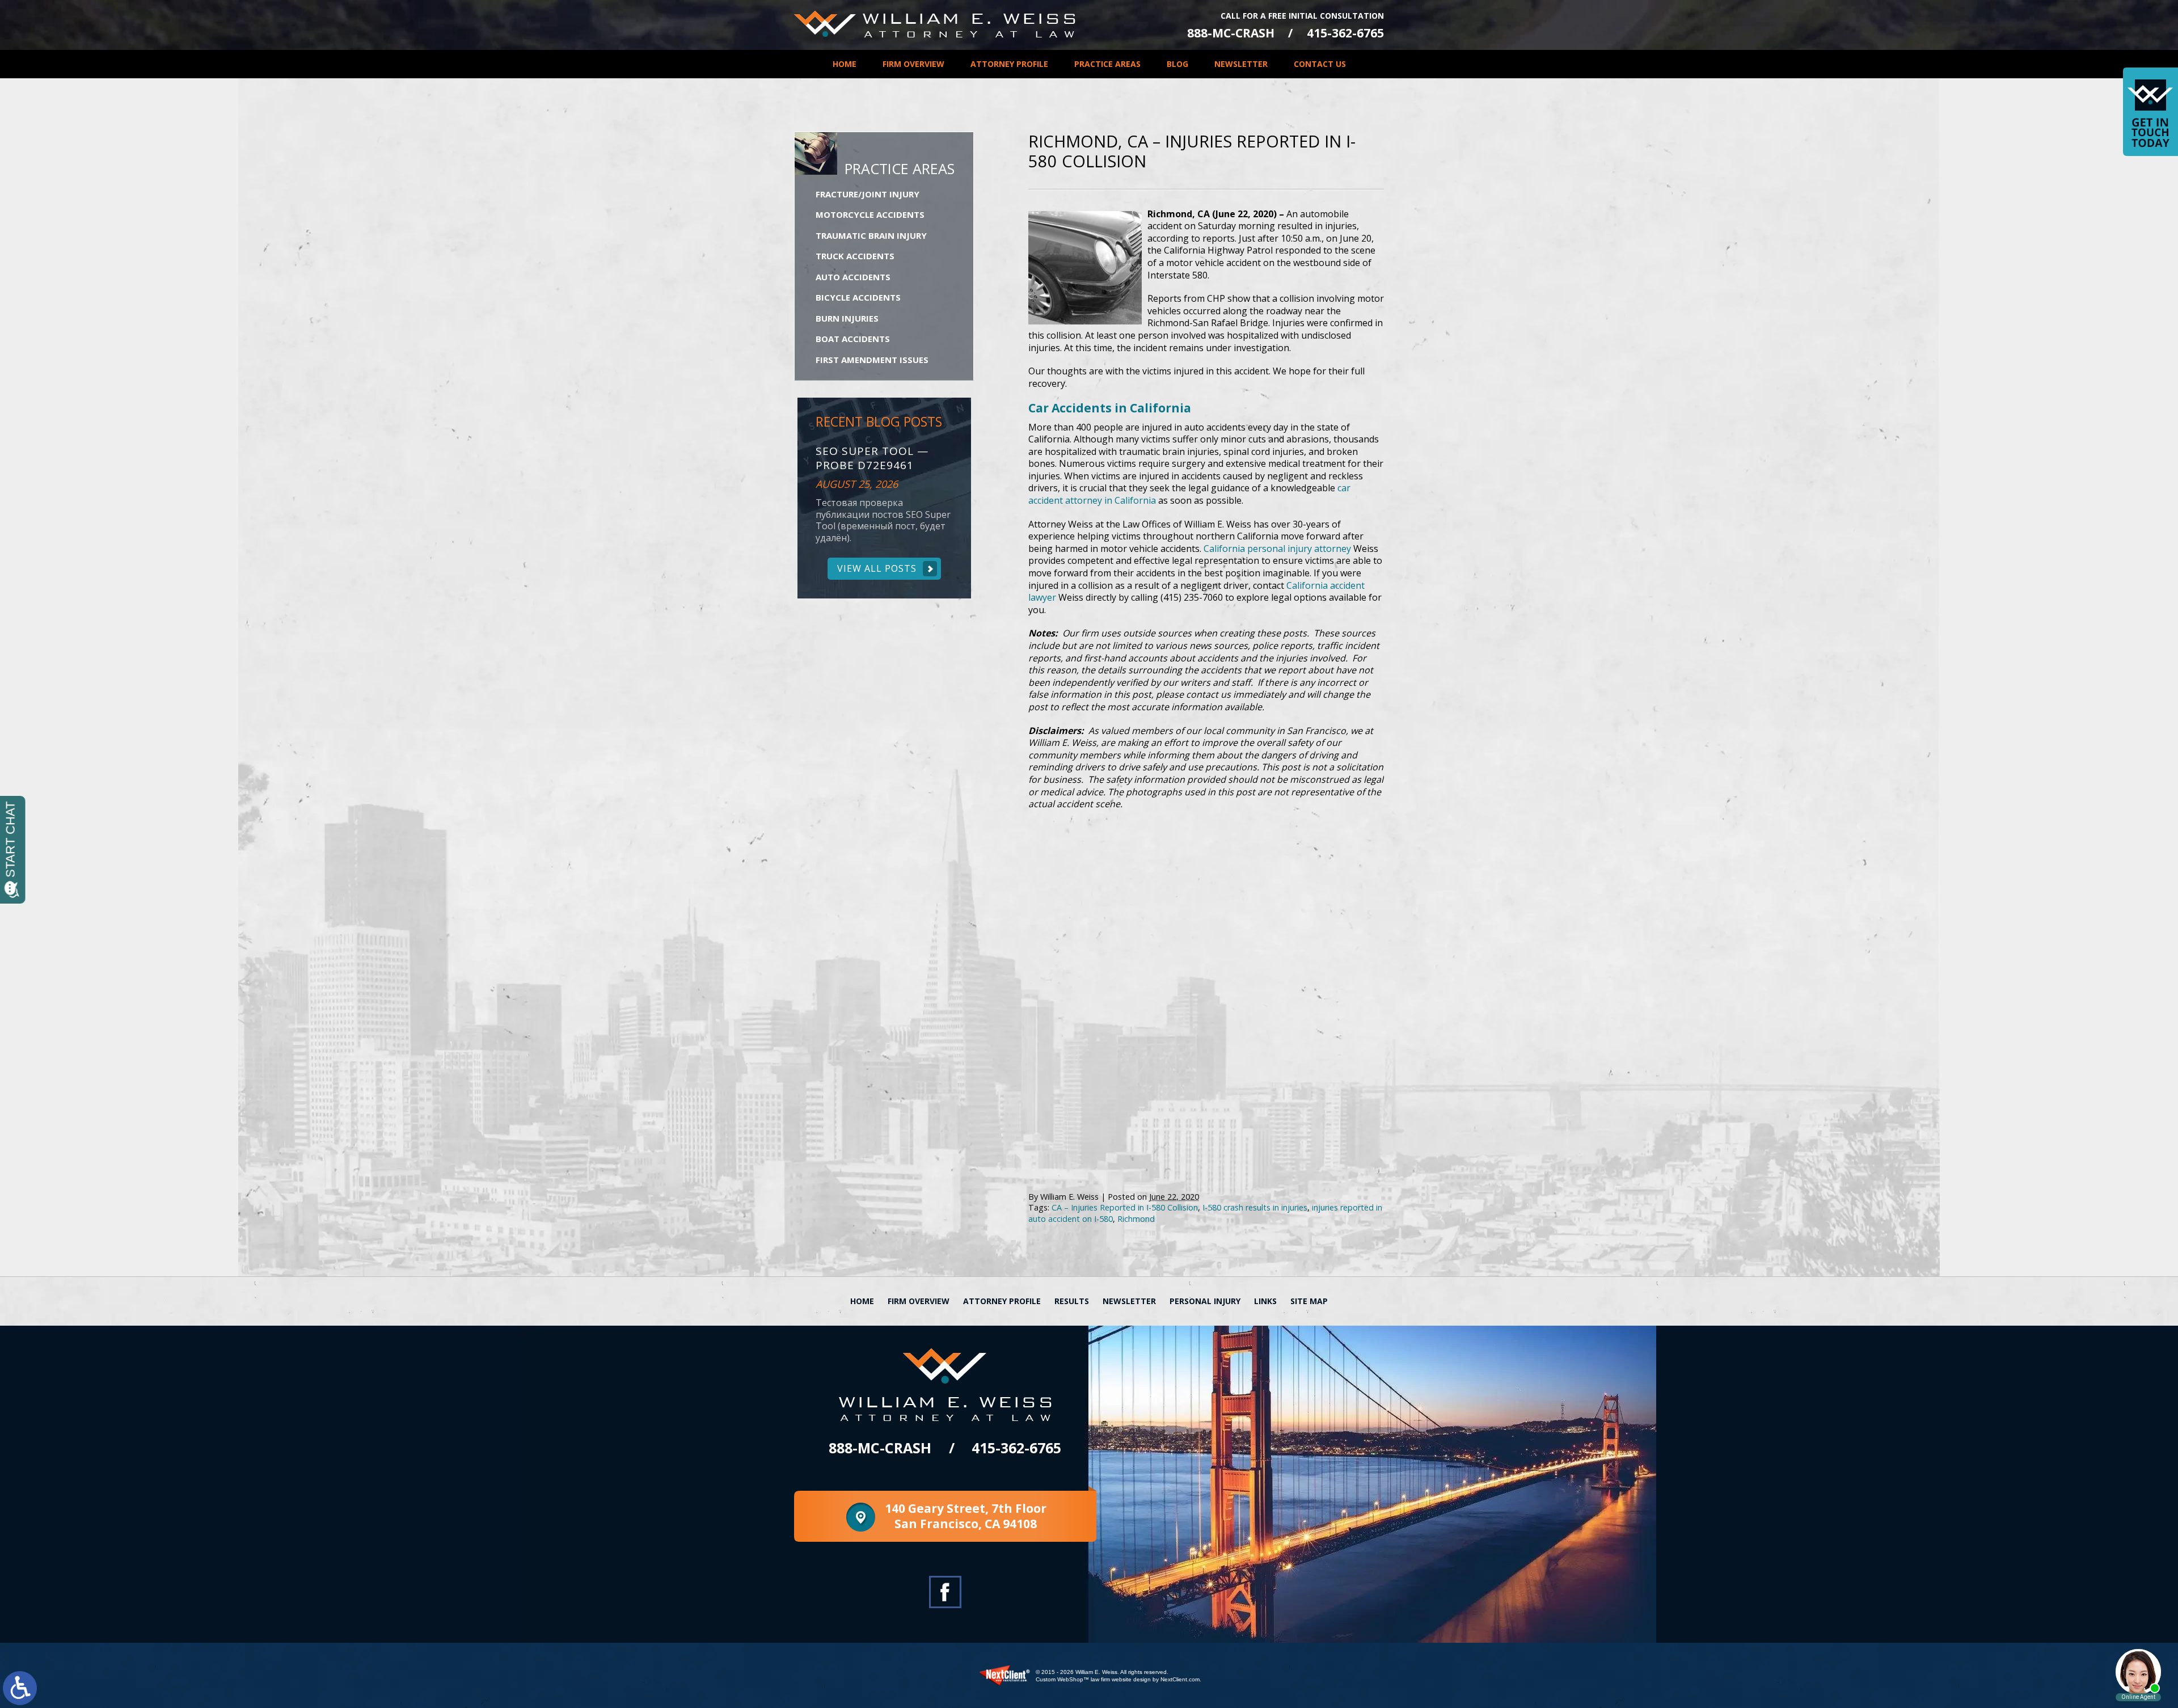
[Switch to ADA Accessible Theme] (20, 1688)
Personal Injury (1205, 1301)
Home (845, 64)
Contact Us (1320, 64)
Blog (1177, 64)
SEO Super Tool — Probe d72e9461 (872, 458)
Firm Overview (913, 64)
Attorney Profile (1009, 64)
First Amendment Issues (872, 360)
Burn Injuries (847, 318)
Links (1265, 1301)
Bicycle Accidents (858, 297)
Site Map (1309, 1301)
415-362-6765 (1345, 33)
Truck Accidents (855, 256)
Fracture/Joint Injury (868, 194)
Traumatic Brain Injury (871, 235)
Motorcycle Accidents (870, 214)
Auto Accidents (853, 277)
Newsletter (1241, 64)
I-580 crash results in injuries (1255, 1207)
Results (1072, 1301)
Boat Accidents (853, 339)
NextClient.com (1180, 1679)
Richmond (1136, 1219)
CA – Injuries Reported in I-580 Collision (1125, 1207)
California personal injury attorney (1277, 549)
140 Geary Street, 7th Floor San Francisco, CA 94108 (966, 1516)
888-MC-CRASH (1231, 33)
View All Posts (877, 568)
